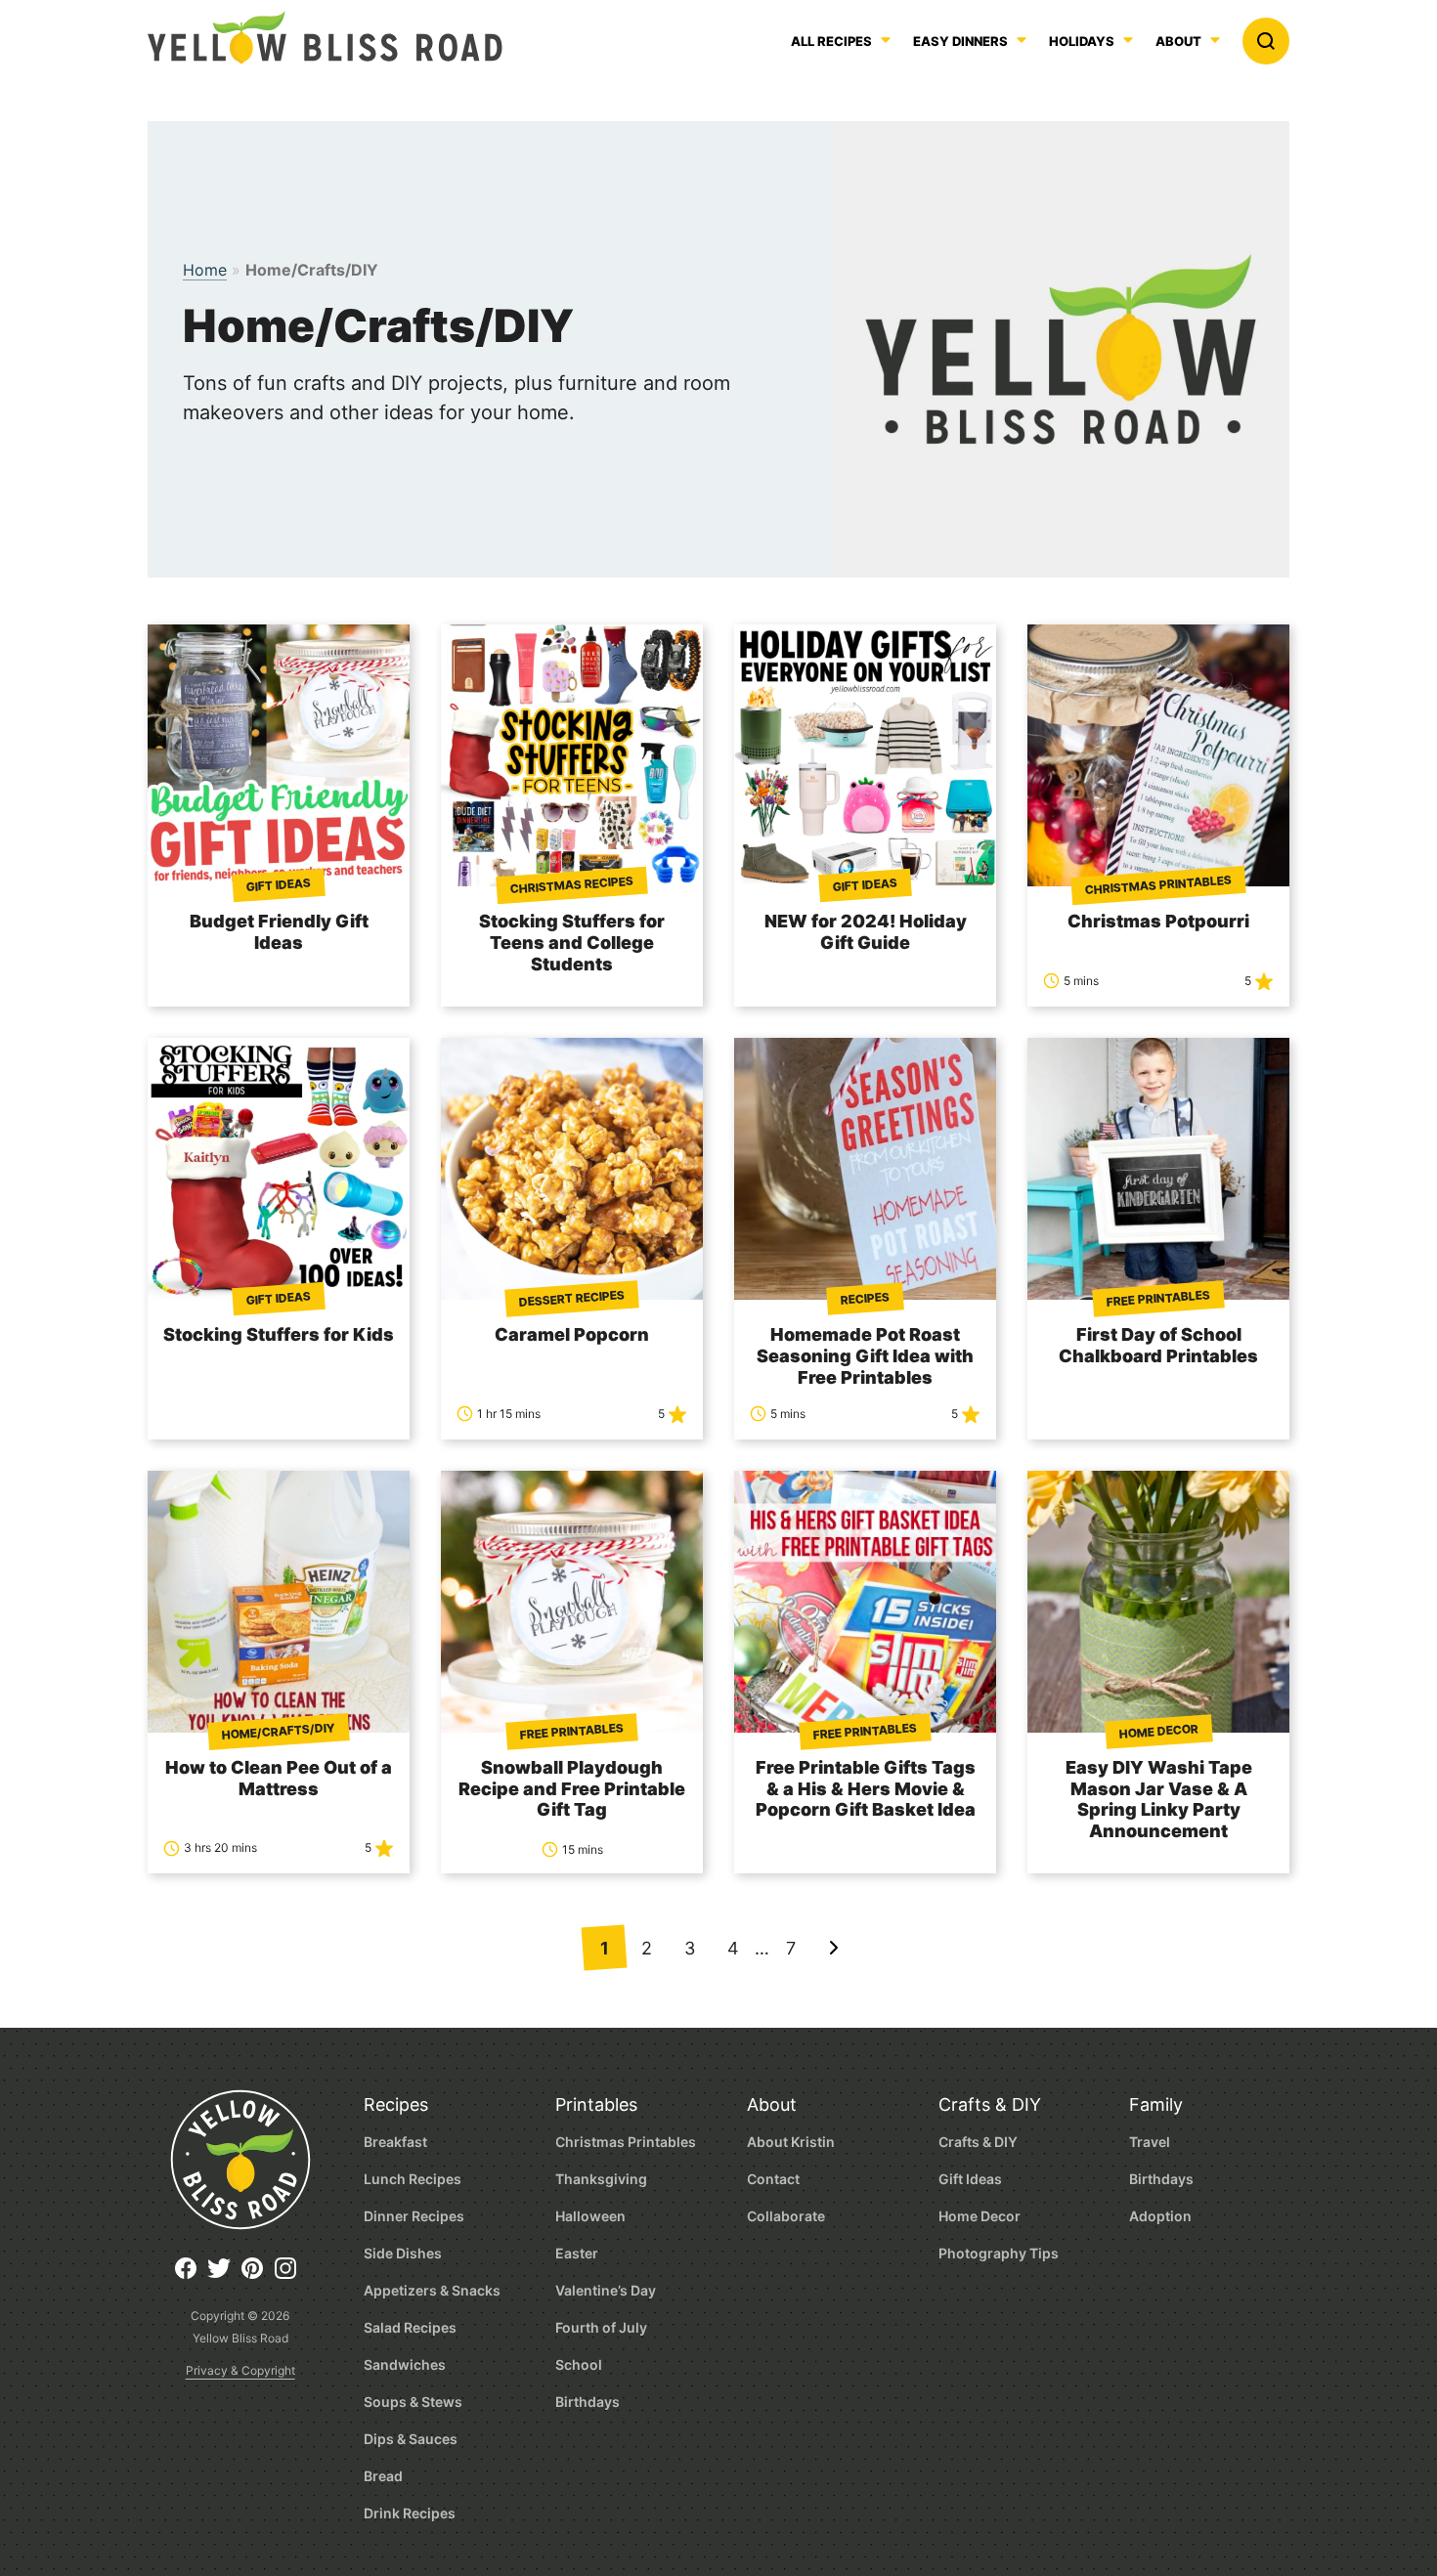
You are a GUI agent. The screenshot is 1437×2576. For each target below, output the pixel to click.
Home (205, 270)
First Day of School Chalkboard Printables (1158, 1345)
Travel (1150, 2142)
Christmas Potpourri (1158, 921)
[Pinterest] (257, 2275)
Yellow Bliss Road (325, 37)
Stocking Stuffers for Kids (279, 1334)
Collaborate (786, 2216)
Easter (577, 2253)
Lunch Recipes (413, 2179)
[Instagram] (290, 2275)
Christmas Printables (626, 2142)
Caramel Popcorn (572, 1334)
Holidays (1082, 42)
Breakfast (395, 2142)
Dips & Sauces (411, 2439)
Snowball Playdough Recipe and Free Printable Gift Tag (572, 1789)
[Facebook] (191, 2275)
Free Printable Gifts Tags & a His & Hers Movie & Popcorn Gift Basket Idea (866, 1789)
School (579, 2364)
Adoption (1160, 2216)
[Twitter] (224, 2275)
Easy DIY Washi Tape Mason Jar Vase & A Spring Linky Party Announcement (1159, 1800)
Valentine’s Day (606, 2290)
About (1178, 42)
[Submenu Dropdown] (1022, 40)
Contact (773, 2179)
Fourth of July (601, 2327)
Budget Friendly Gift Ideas (279, 932)
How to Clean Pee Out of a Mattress (279, 1778)
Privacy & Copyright (240, 2370)
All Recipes (831, 42)
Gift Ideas (970, 2179)
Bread (383, 2476)
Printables (596, 2104)
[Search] (1266, 41)
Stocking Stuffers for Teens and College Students (572, 943)
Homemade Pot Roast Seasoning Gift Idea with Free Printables (865, 1356)
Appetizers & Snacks (432, 2290)
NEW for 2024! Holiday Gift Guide (866, 932)
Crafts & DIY (990, 2104)
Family (1156, 2104)
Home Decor (980, 2216)
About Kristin (791, 2142)
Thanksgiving (601, 2179)
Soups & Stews (413, 2402)
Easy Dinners (960, 42)
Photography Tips (999, 2253)
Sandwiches (405, 2364)
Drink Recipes (410, 2513)
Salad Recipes (410, 2327)
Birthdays (588, 2402)
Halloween (590, 2216)
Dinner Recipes (414, 2216)
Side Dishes (403, 2253)
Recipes (396, 2104)
